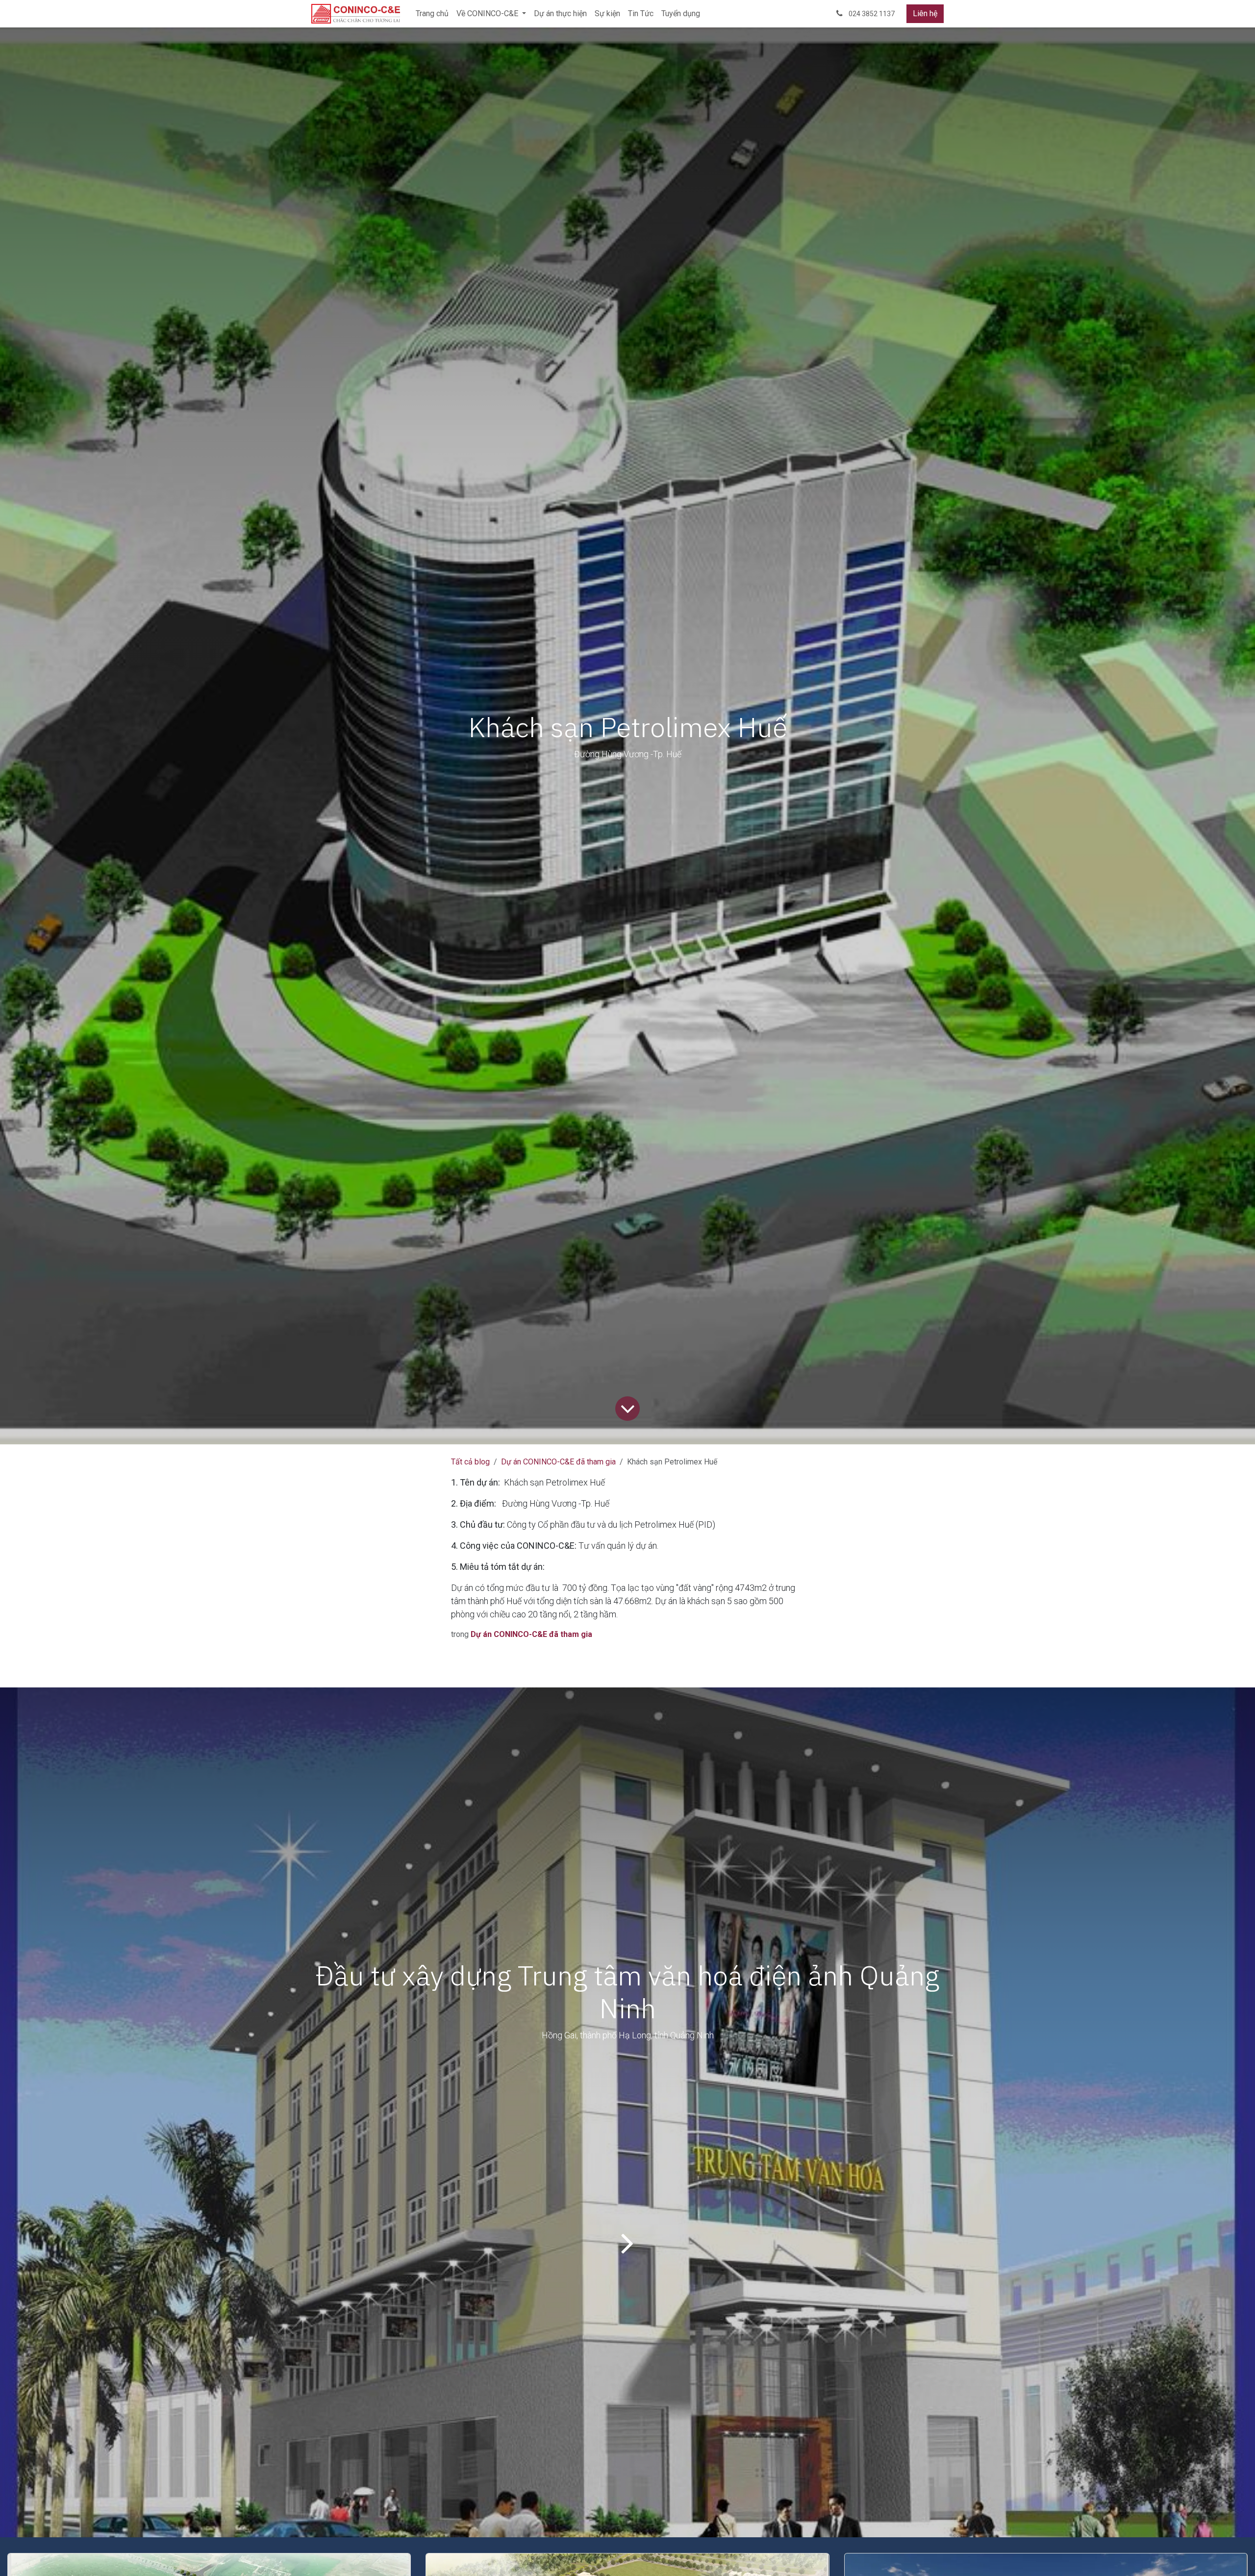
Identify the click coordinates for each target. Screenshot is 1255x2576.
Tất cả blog (470, 1462)
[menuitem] (432, 14)
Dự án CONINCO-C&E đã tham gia (558, 1462)
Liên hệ (925, 13)
